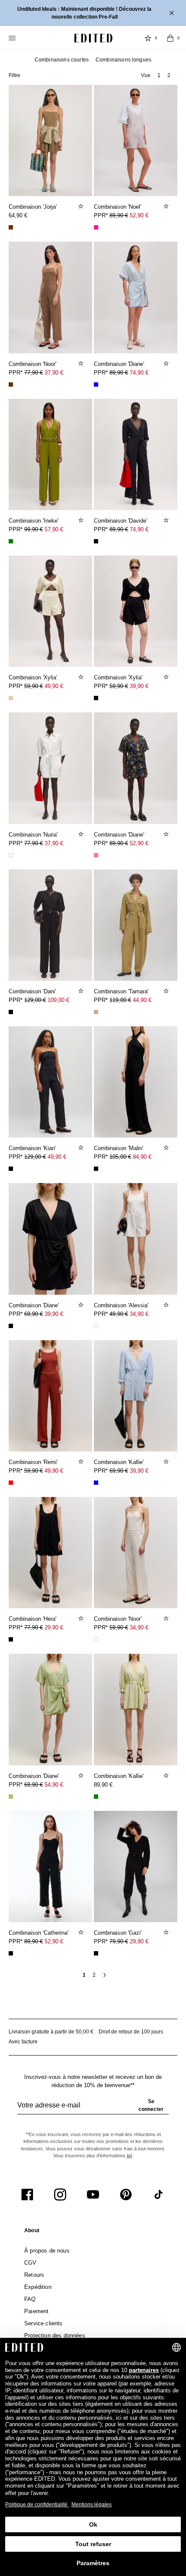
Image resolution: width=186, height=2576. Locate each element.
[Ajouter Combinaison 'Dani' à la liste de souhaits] (82, 991)
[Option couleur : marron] (11, 227)
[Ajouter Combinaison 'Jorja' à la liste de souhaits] (82, 206)
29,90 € (54, 1627)
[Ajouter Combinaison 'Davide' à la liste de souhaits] (167, 520)
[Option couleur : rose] (96, 227)
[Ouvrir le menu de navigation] (13, 38)
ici (129, 2156)
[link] (32, 2232)
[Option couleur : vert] (11, 541)
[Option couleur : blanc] (11, 855)
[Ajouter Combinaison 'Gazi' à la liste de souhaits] (167, 1932)
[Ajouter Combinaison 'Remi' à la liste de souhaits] (82, 1461)
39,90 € (139, 686)
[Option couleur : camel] (96, 1012)
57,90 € (54, 529)
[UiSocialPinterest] (126, 2195)
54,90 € (54, 1785)
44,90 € (142, 1000)
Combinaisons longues (123, 60)
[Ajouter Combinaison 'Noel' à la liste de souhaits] (167, 206)
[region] (50, 141)
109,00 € (58, 1000)
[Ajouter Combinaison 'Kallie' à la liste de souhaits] (167, 1461)
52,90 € (139, 215)
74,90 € (139, 373)
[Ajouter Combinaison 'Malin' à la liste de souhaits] (167, 1147)
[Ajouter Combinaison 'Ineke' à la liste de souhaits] (82, 520)
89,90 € (103, 1785)
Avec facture (23, 2042)
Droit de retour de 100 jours (131, 2032)
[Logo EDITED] (93, 38)
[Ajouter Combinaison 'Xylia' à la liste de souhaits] (82, 677)
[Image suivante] (82, 137)
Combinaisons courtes (62, 60)
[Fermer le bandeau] (173, 13)
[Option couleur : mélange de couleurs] (96, 855)
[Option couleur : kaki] (11, 1797)
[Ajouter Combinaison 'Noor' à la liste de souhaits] (82, 363)
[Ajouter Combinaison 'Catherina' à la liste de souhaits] (82, 1932)
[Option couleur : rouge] (11, 1483)
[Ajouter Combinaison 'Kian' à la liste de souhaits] (82, 1147)
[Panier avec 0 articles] (170, 38)
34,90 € (139, 1314)
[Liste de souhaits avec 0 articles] (148, 38)
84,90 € (142, 1157)
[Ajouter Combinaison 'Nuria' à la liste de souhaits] (82, 834)
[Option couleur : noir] (96, 541)
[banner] (93, 13)
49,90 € (54, 686)
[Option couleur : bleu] (96, 385)
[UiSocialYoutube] (93, 2195)
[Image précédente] (19, 137)
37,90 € (54, 373)
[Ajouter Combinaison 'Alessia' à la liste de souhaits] (167, 1305)
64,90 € (18, 215)
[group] (93, 2109)
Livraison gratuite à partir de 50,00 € (51, 2032)
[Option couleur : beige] (11, 698)
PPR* (121, 215)
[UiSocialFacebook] (27, 2195)
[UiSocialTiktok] (159, 2195)
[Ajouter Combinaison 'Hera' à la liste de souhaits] (82, 1618)
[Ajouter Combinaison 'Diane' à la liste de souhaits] (167, 363)
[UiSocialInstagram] (60, 2195)
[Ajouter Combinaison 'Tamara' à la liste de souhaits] (167, 991)
